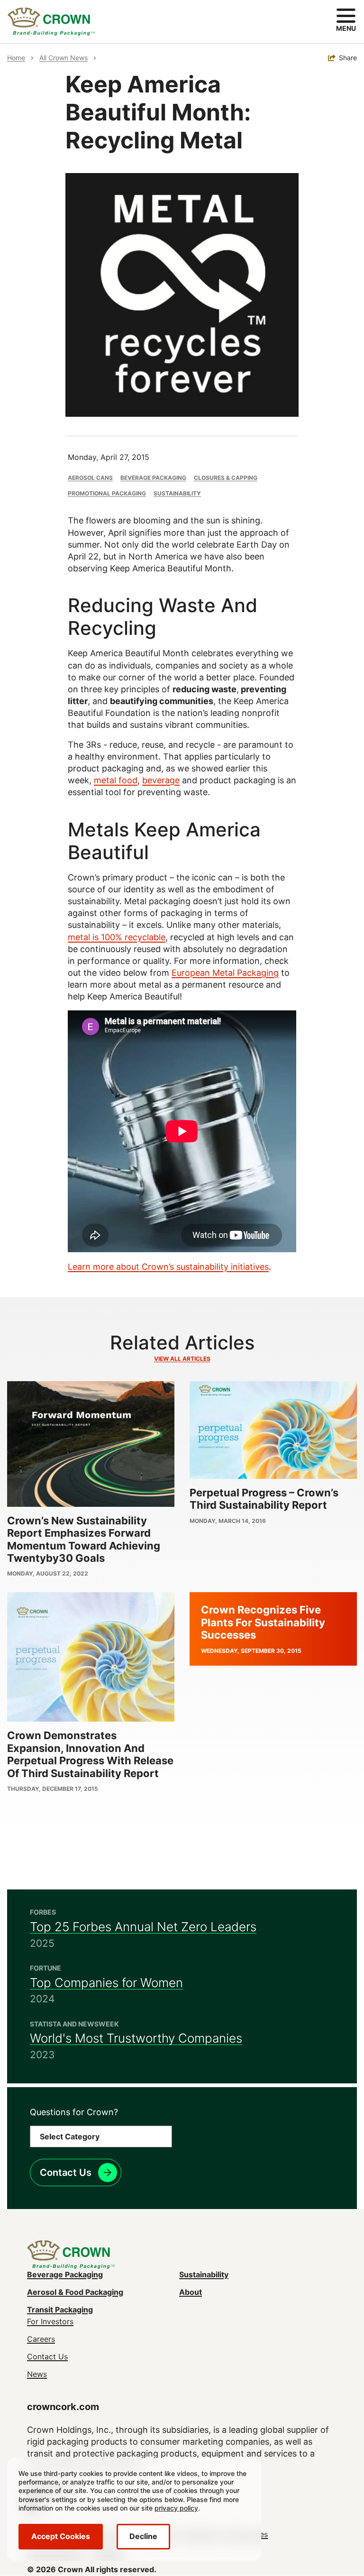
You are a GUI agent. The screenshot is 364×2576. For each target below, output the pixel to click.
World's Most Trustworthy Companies (136, 2038)
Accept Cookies (61, 2536)
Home (16, 58)
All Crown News (64, 58)
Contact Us (66, 2173)
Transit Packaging (60, 2310)
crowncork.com (63, 2407)
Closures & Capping (226, 478)
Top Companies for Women (106, 1983)
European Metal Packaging (225, 973)
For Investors (50, 2321)
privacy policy (176, 2508)
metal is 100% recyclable (117, 937)
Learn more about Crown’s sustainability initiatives (168, 1267)
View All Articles (182, 1359)
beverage (161, 780)
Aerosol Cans (90, 478)
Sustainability (177, 493)
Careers (41, 2339)
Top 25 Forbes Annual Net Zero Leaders (143, 1927)
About (191, 2292)
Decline (143, 2536)
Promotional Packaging (107, 493)
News (37, 2374)
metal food (116, 780)
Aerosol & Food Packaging (75, 2292)
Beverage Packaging (153, 478)
